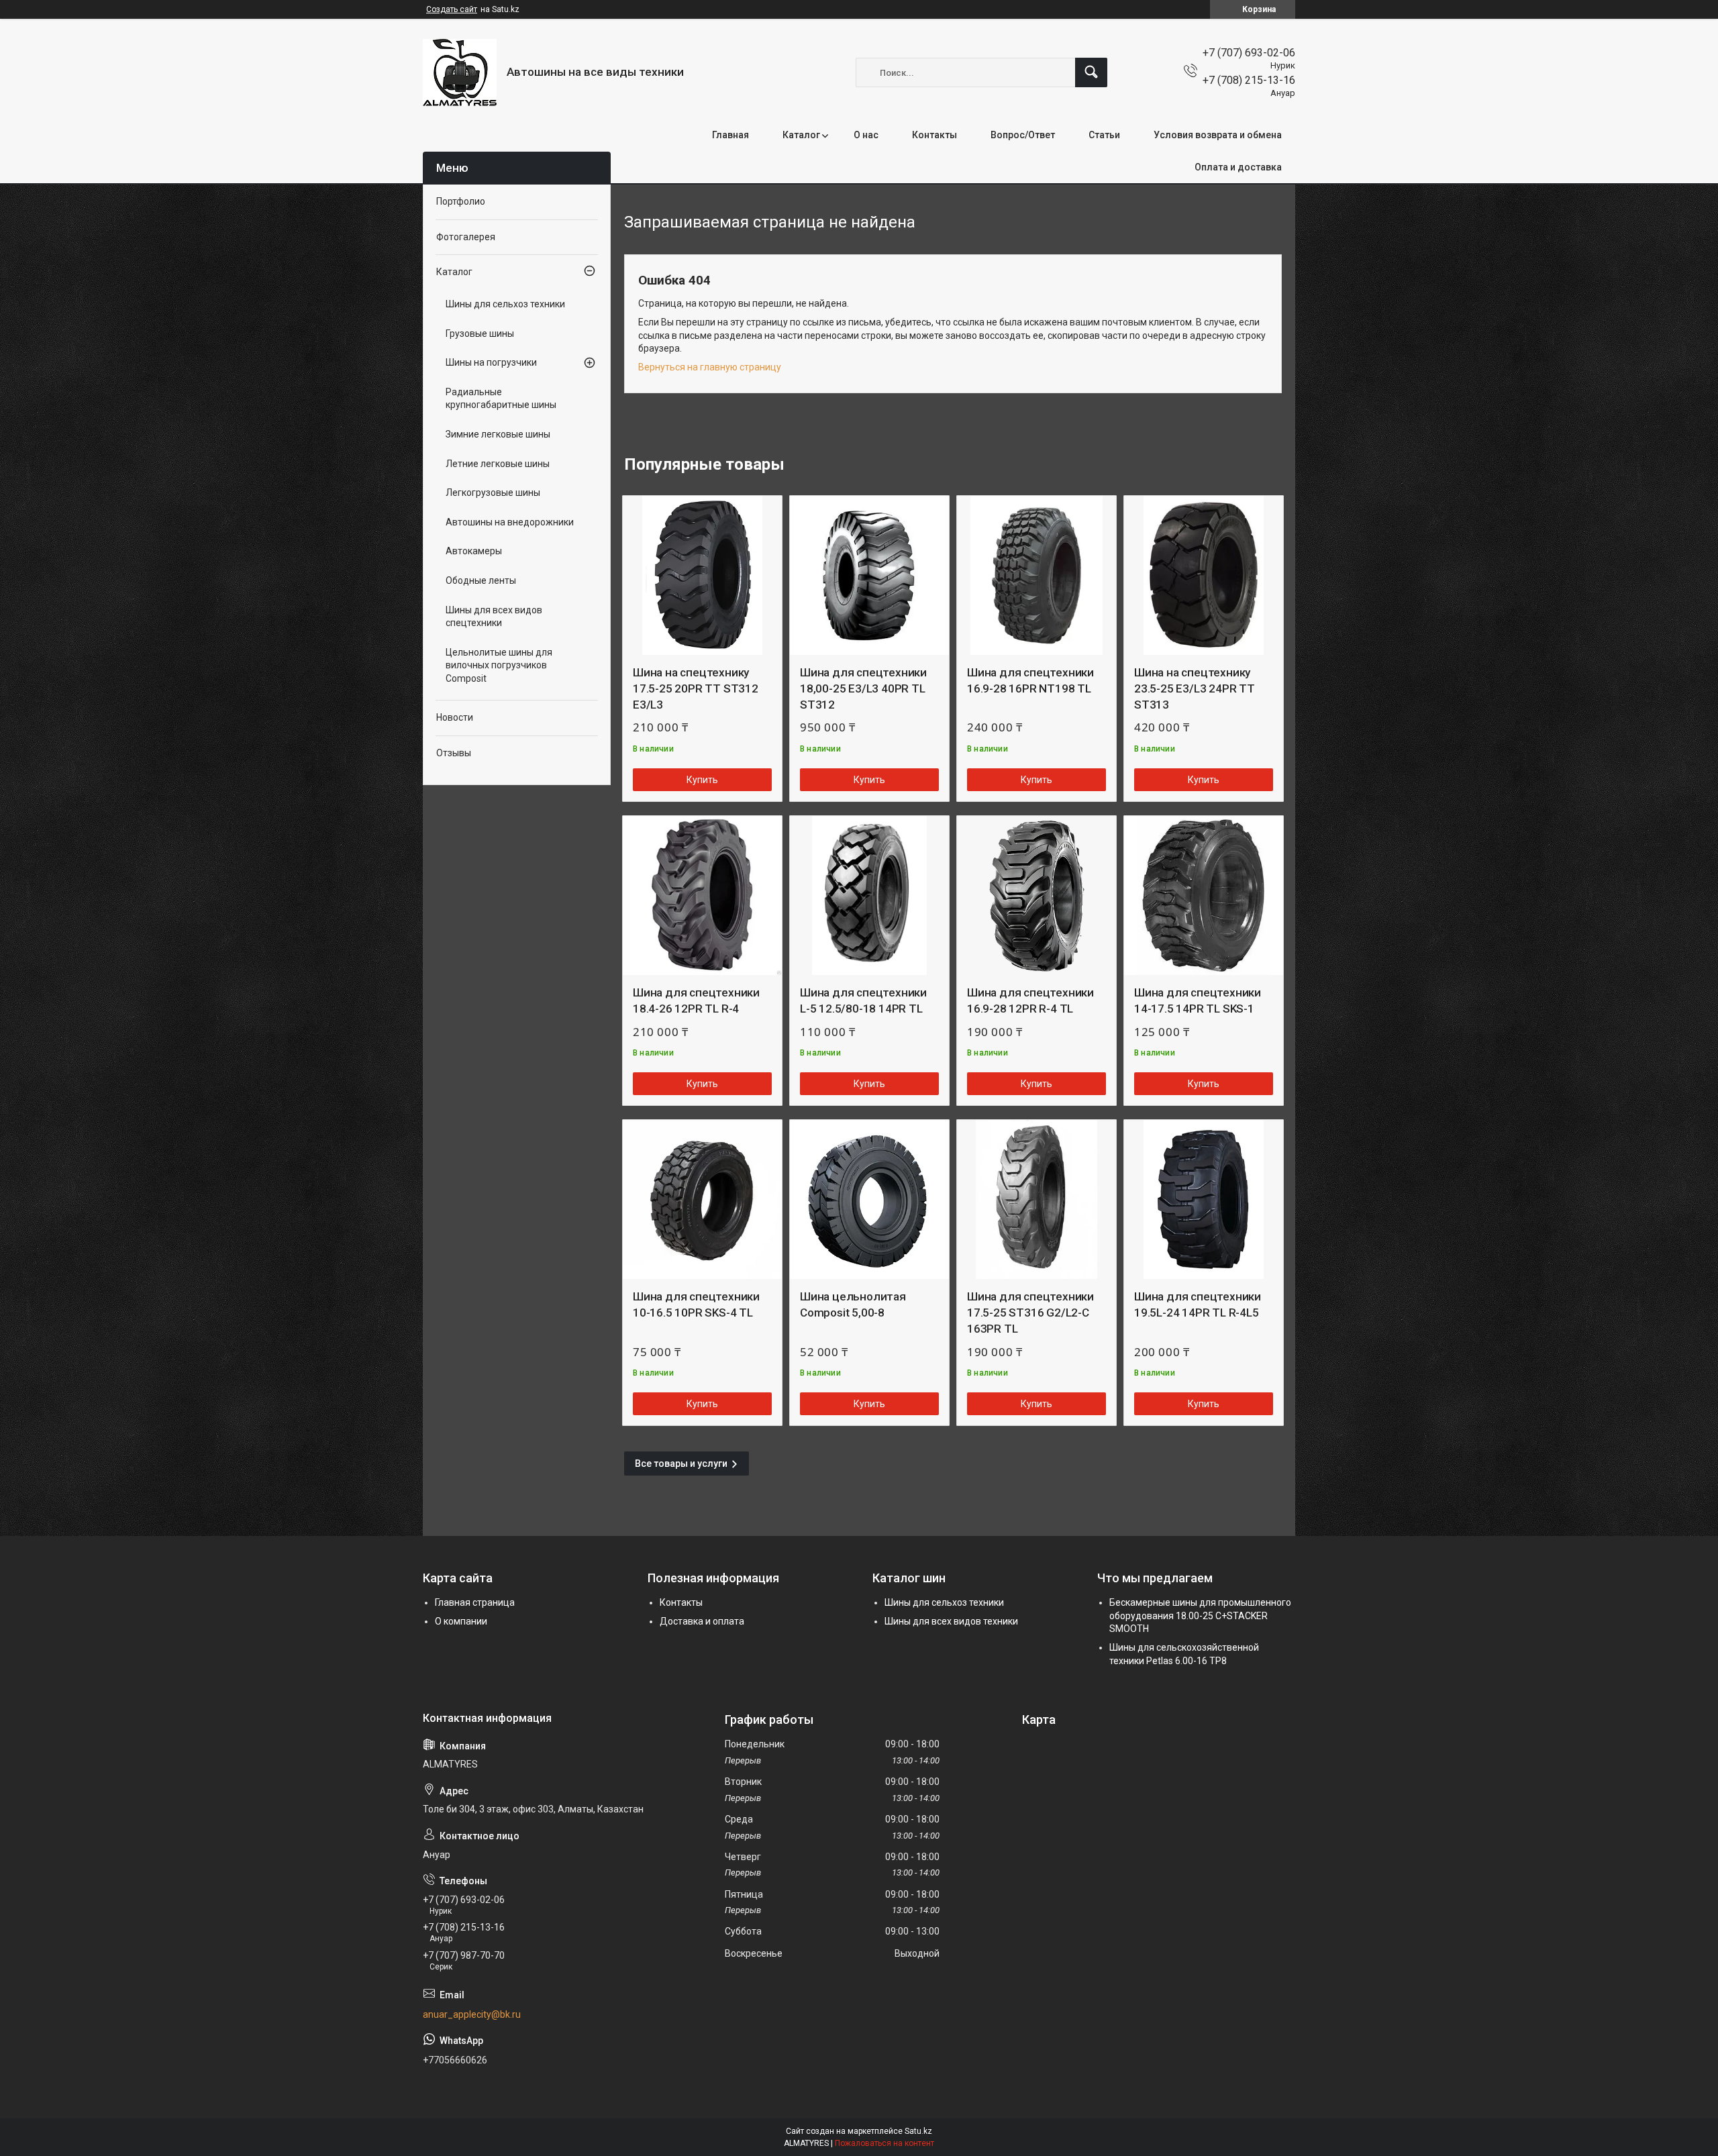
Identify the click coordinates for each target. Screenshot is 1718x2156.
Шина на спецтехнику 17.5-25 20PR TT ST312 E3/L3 (696, 688)
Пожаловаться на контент (885, 2143)
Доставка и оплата (702, 1621)
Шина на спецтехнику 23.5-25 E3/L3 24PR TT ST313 (1195, 688)
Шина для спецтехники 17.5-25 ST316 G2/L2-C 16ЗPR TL (1030, 1313)
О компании (461, 1621)
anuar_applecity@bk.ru (472, 2014)
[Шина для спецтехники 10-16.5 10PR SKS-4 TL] (702, 1199)
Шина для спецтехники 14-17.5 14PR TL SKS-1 (1198, 1000)
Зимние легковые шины (498, 434)
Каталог (801, 135)
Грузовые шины (480, 333)
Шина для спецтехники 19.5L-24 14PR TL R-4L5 (1198, 1304)
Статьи (1104, 135)
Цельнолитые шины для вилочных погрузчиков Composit (499, 665)
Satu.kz (918, 2131)
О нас (866, 135)
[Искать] (1091, 72)
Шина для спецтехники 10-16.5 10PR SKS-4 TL (696, 1304)
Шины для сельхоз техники (505, 304)
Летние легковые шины (498, 464)
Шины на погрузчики (491, 362)
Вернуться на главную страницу (710, 367)
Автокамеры (474, 551)
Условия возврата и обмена (1218, 135)
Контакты (934, 135)
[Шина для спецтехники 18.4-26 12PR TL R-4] (702, 895)
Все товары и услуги (681, 1464)
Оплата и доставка (1238, 167)
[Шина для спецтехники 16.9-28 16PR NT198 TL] (1037, 575)
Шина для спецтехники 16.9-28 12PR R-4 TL (1030, 1000)
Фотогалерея (466, 237)
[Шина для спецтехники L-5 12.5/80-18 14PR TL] (869, 895)
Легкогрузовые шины (493, 493)
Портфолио (461, 201)
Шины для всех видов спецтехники (494, 617)
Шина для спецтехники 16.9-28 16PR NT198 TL (1030, 680)
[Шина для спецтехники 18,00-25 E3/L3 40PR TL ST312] (869, 575)
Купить (702, 780)
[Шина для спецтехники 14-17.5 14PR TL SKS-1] (1204, 895)
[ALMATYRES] (460, 72)
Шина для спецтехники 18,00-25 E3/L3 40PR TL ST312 (863, 688)
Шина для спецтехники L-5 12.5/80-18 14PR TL (863, 1000)
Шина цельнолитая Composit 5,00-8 (853, 1304)
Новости (455, 717)
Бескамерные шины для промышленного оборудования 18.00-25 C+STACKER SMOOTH (1200, 1615)
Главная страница (475, 1602)
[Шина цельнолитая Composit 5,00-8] (869, 1199)
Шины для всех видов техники (951, 1621)
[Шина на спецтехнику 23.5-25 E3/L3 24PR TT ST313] (1204, 575)
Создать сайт (452, 9)
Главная (730, 135)
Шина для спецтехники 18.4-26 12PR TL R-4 (696, 1000)
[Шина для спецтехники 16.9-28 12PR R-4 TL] (1037, 895)
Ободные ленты (481, 580)
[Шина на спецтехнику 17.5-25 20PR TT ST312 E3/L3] (702, 575)
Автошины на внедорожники (510, 522)
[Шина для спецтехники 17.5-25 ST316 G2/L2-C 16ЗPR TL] (1037, 1199)
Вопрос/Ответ (1023, 135)
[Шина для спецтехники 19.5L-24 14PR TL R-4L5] (1204, 1199)
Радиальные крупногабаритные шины (501, 399)
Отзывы (454, 753)
